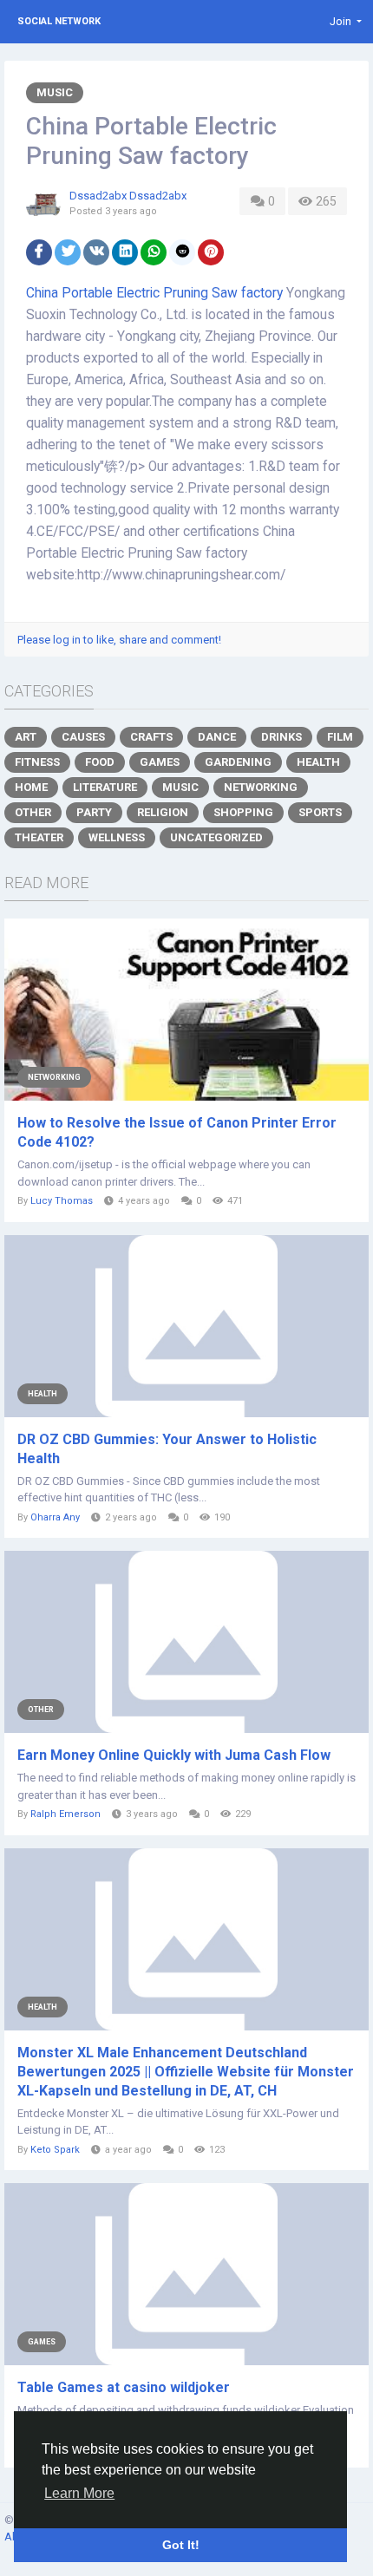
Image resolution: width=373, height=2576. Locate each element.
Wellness (117, 837)
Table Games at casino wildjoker (124, 2387)
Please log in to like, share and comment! (119, 640)
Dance (217, 737)
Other (33, 812)
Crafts (151, 737)
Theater (39, 837)
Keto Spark (55, 2150)
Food (100, 762)
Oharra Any (55, 1517)
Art (26, 737)
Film (340, 737)
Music (55, 92)
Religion (163, 812)
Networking (261, 787)
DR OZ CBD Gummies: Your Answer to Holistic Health (167, 1449)
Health (318, 762)
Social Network (59, 21)
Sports (320, 812)
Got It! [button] (181, 2545)
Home (31, 787)
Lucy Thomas (62, 1201)
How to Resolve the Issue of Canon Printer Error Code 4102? (177, 1132)
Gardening (238, 762)
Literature (105, 787)
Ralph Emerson (65, 1814)
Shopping (243, 812)
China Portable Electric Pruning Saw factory (154, 293)
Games (160, 762)
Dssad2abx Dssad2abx (128, 196)
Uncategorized (216, 837)
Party (94, 812)
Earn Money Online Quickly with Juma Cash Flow (174, 1755)
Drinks (281, 737)
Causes (83, 737)
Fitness (37, 762)
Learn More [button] (79, 2493)
